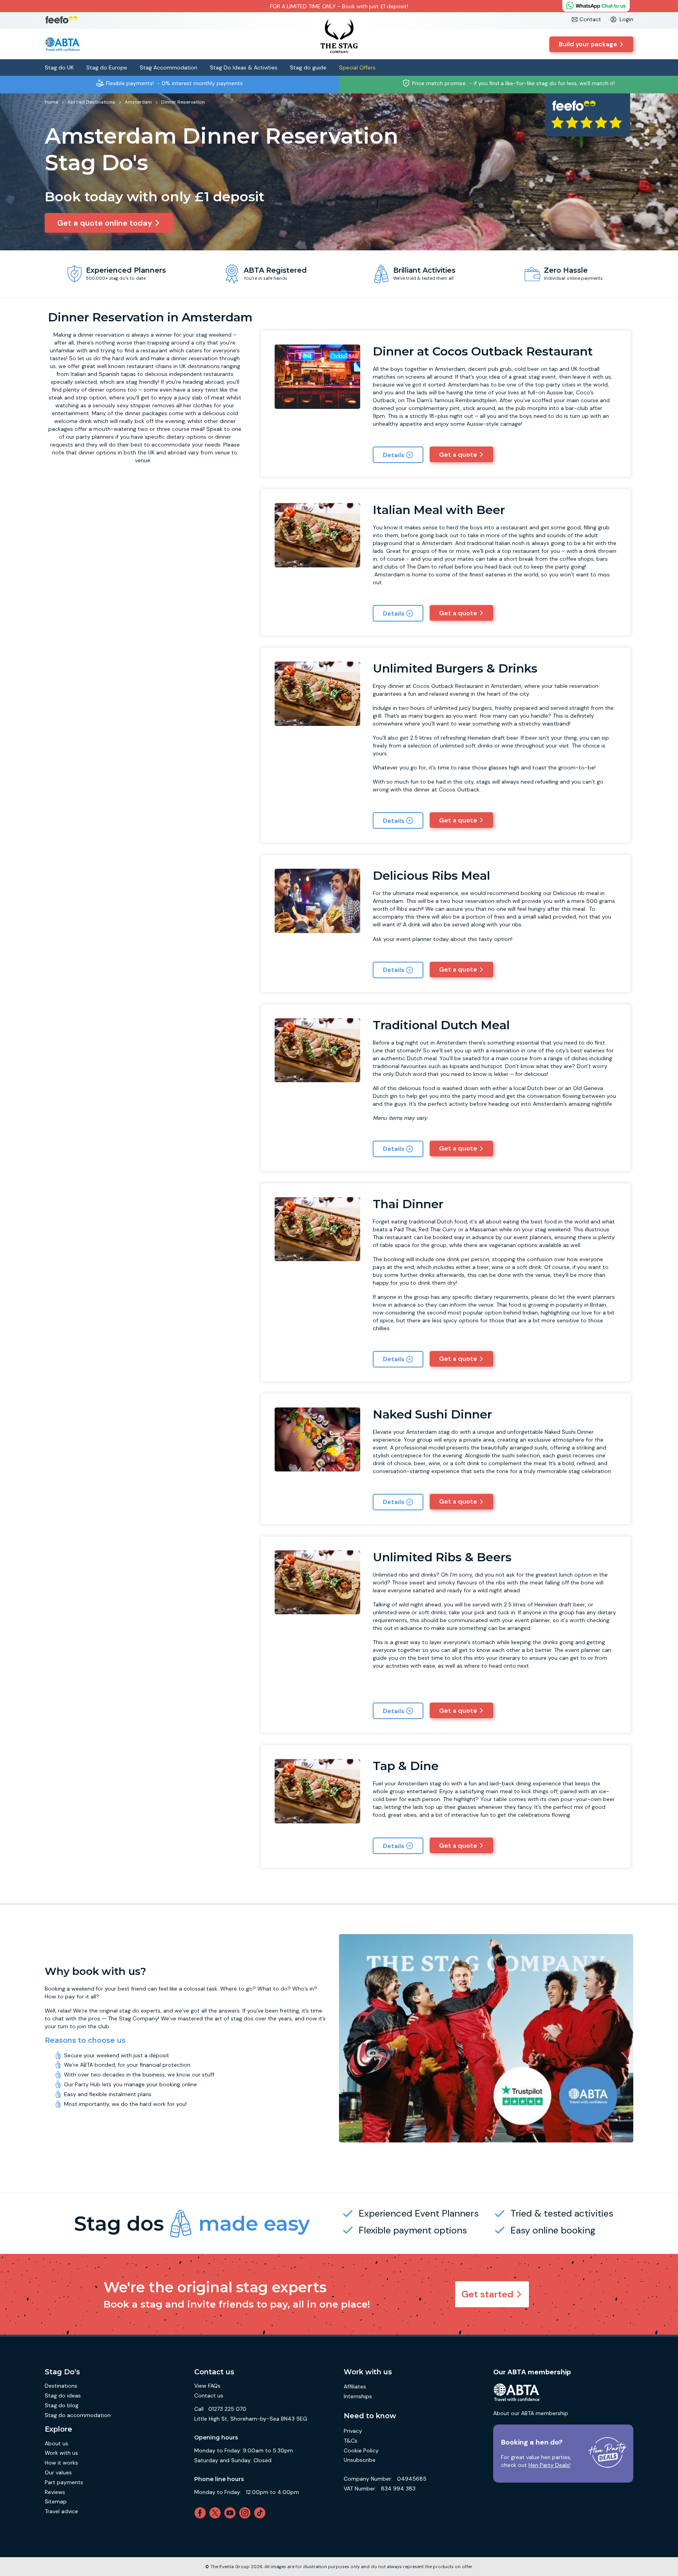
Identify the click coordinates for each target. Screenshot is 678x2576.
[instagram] (246, 2513)
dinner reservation (101, 335)
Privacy (353, 2431)
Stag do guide (308, 67)
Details (394, 455)
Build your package (588, 44)
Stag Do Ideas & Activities (244, 67)
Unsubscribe (360, 2460)
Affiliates (355, 2386)
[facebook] (202, 2513)
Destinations (61, 2386)
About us (56, 2443)
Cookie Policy (361, 2450)
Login (626, 19)
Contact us (209, 2396)
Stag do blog (62, 2405)
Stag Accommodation (169, 67)
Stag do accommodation (78, 2415)
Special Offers (357, 67)
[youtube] (231, 2513)
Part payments (64, 2482)
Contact (590, 19)
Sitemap (56, 2501)
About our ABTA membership (531, 2413)
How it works (61, 2463)
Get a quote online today (105, 223)
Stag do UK (59, 67)
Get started (488, 2294)
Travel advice (61, 2511)
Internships (358, 2396)
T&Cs (351, 2441)
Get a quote (458, 455)
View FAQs (207, 2386)
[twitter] (217, 2513)
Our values (58, 2472)
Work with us (61, 2453)
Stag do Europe (107, 67)
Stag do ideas (63, 2396)
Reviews (55, 2492)
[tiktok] (261, 2513)
